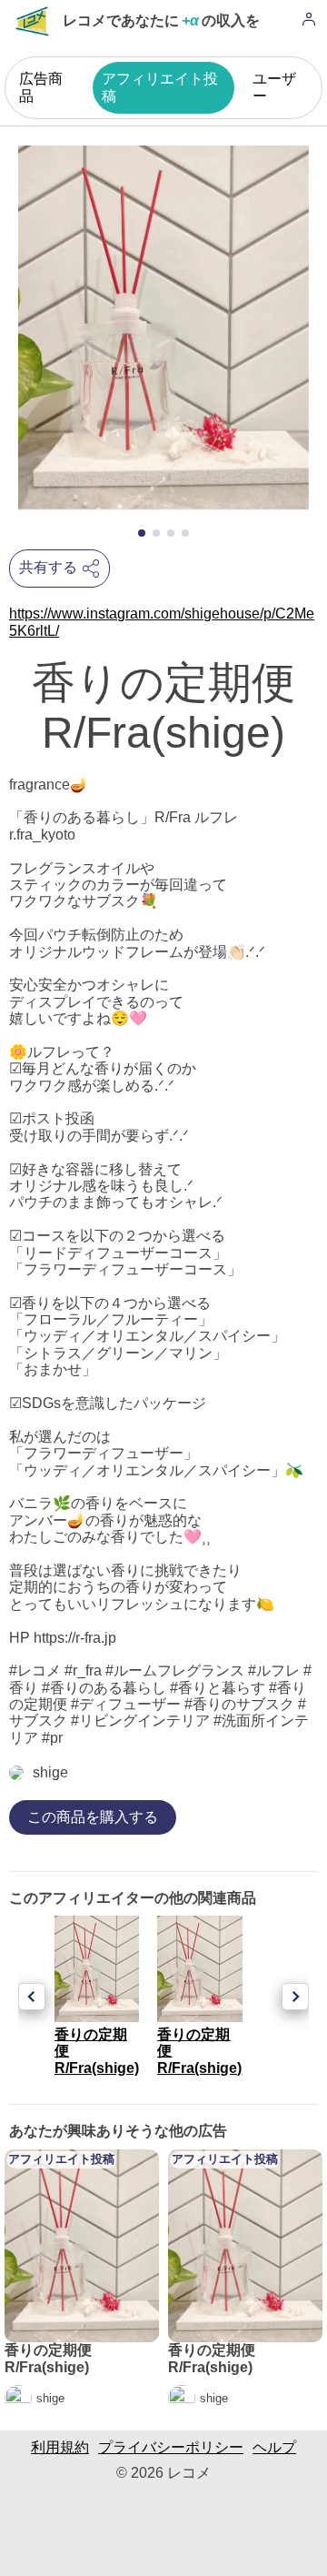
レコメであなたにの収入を (161, 20)
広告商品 (41, 87)
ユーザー (274, 87)
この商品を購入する (93, 1817)
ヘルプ (274, 2447)
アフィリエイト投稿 (160, 87)
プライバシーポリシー (171, 2447)
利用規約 (60, 2447)
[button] (142, 533)
